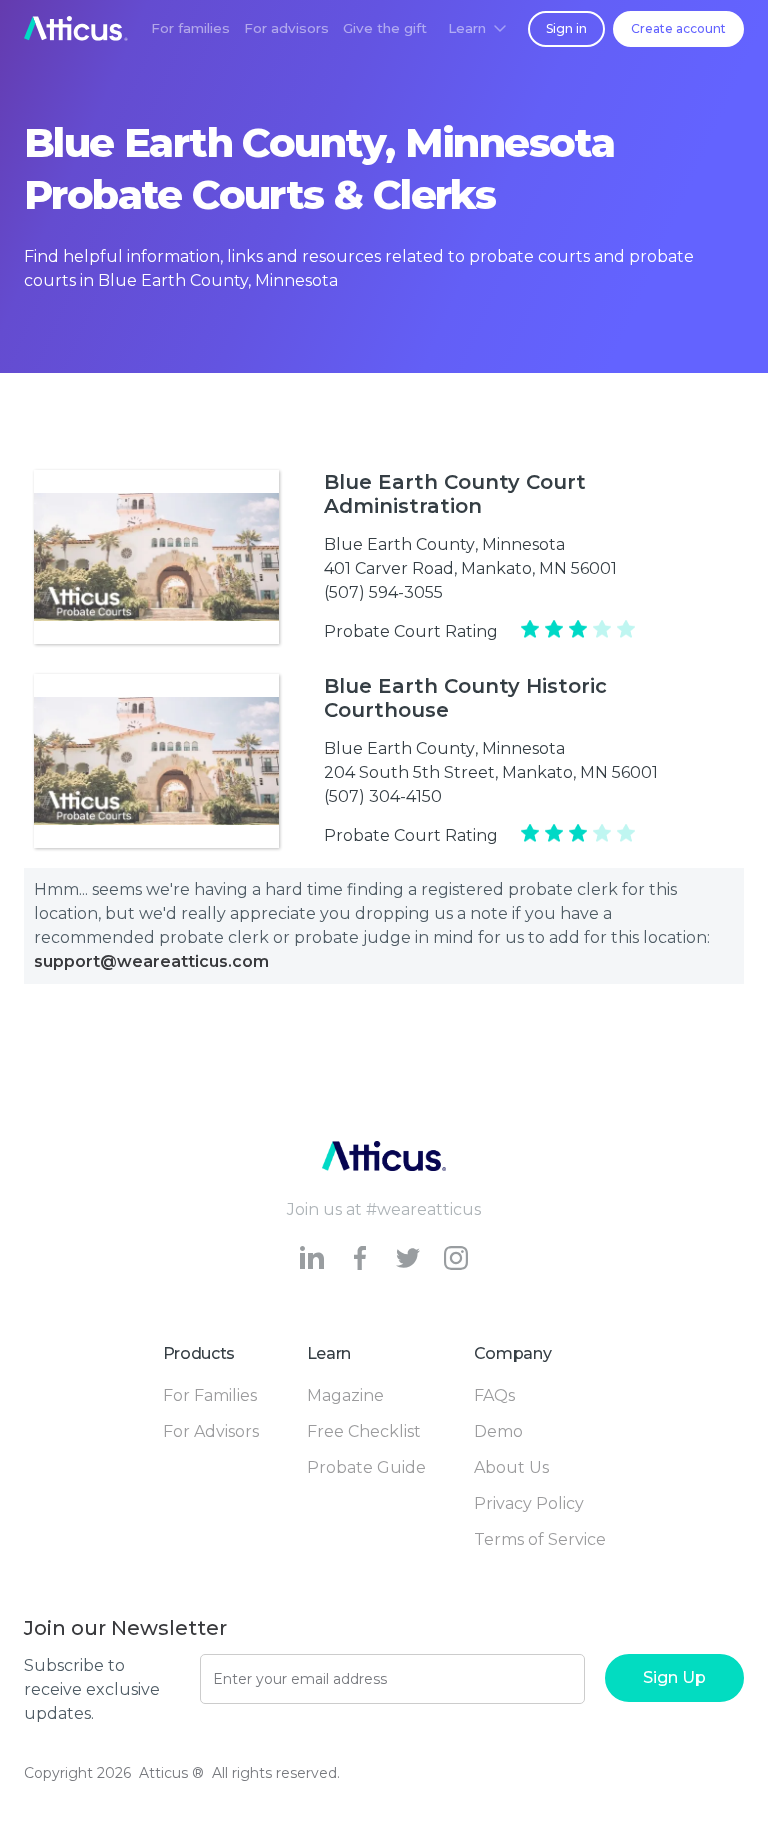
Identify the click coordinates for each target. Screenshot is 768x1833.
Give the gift (385, 28)
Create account (678, 28)
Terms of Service (540, 1539)
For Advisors (211, 1431)
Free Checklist (364, 1431)
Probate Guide (366, 1467)
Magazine (345, 1395)
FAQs (494, 1395)
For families (190, 28)
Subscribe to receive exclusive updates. (92, 1689)
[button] (477, 28)
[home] (76, 28)
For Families (210, 1395)
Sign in (566, 28)
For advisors (286, 28)
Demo (498, 1431)
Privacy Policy (529, 1503)
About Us (511, 1467)
